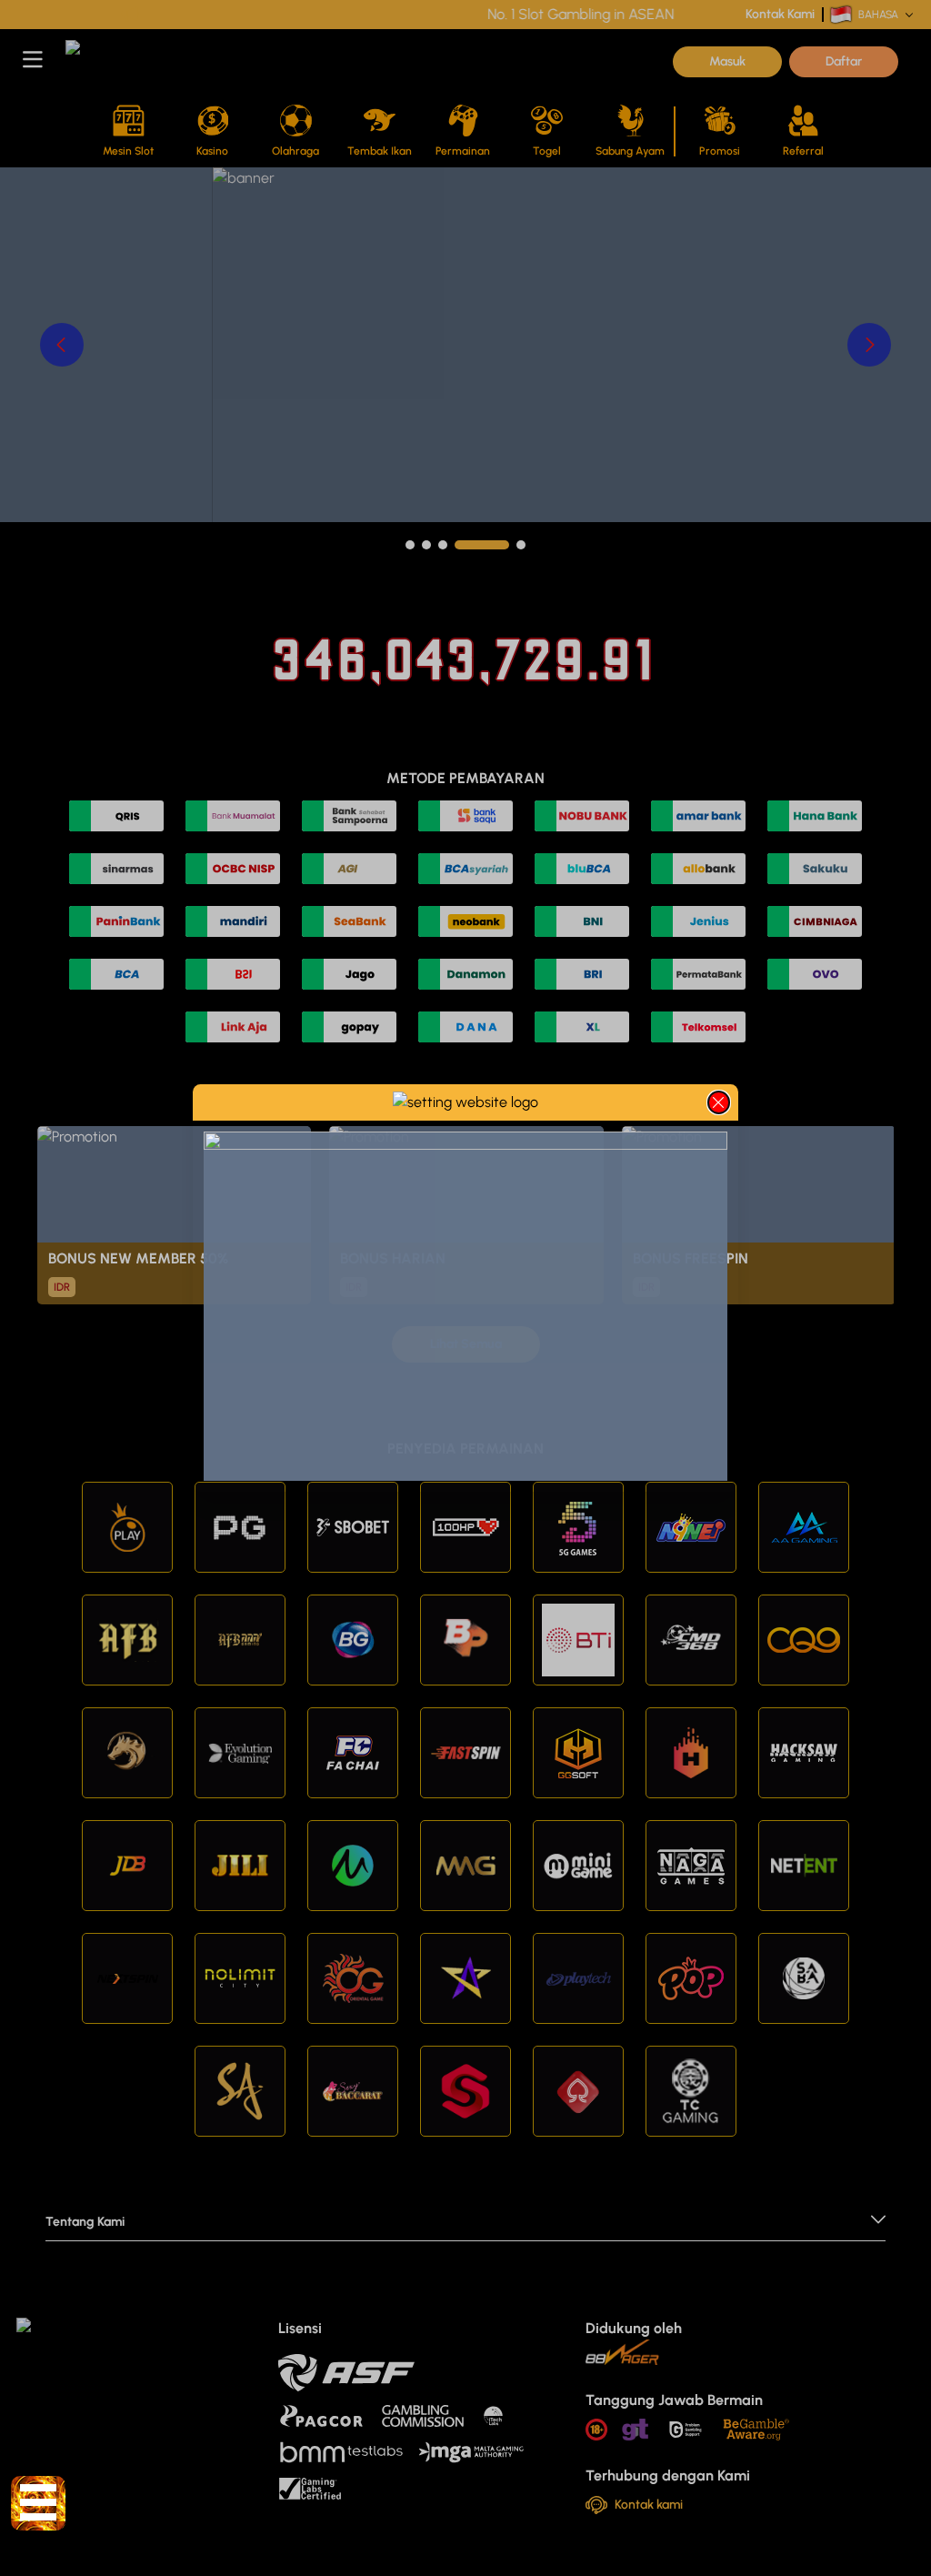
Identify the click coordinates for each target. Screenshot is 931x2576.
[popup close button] (719, 1102)
